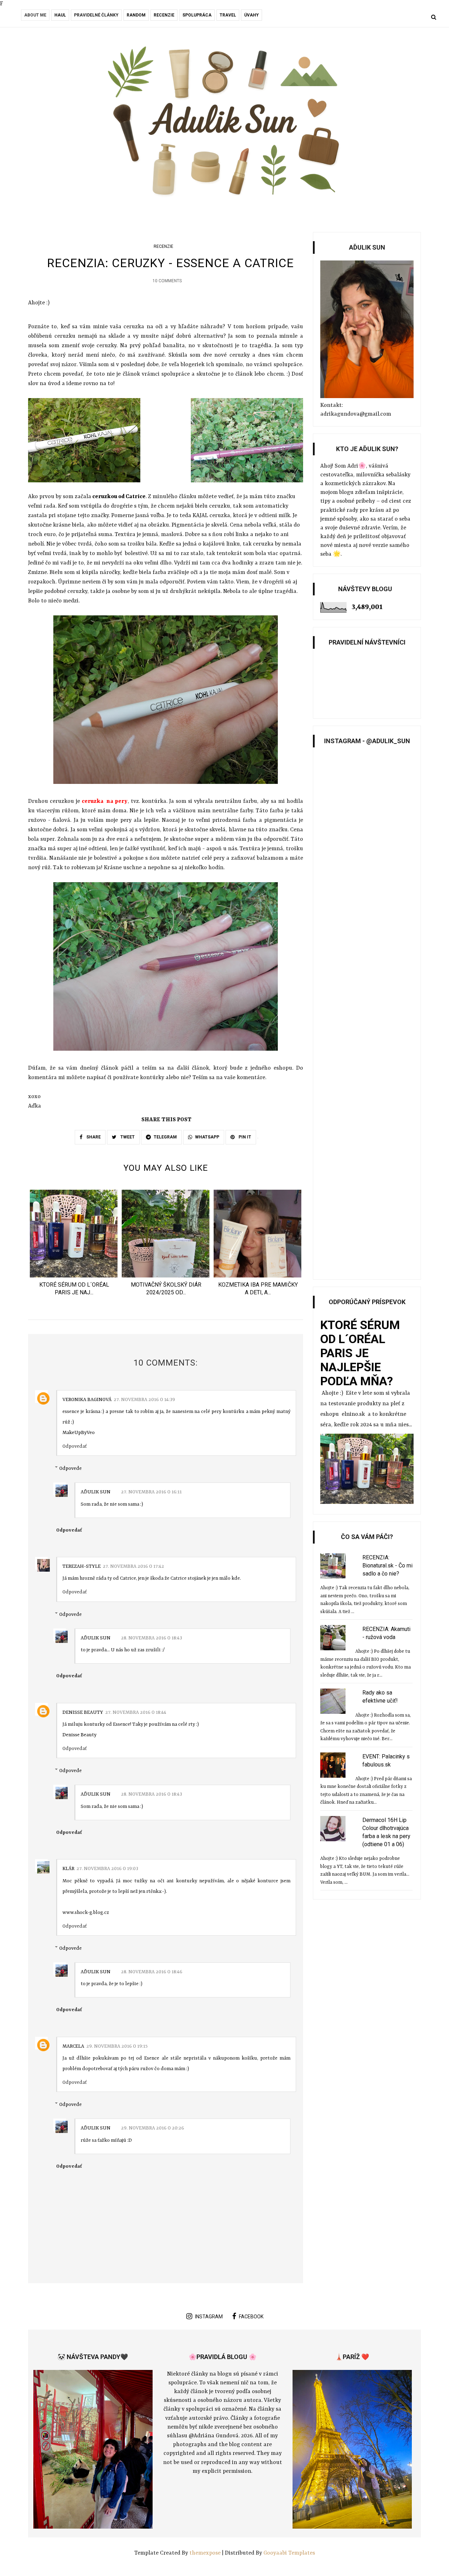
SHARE (93, 1137)
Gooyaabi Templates (289, 2553)
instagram (209, 2317)
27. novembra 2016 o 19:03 (107, 1869)
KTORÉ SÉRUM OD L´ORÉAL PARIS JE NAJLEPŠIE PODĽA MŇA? (360, 1353)
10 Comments (167, 281)
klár (68, 1869)
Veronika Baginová (87, 1400)
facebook (251, 2317)
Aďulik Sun (96, 1492)
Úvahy (252, 15)
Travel (228, 15)
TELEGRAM (165, 1137)
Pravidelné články (96, 15)
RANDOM (136, 15)
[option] (74, 1245)
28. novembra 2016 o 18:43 (152, 1638)
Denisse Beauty (83, 1712)
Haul (60, 15)
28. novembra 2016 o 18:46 (152, 1972)
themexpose (205, 2553)
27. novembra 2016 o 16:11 (151, 1492)
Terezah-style (82, 1566)
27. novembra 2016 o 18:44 (136, 1712)
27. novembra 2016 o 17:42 (133, 1566)
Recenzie (164, 15)
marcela (73, 2046)
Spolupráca (197, 15)
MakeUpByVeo (79, 1433)
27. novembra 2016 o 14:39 (144, 1400)
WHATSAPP (207, 1137)
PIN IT (244, 1137)
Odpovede (71, 1468)
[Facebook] (23, 18)
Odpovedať (75, 1446)
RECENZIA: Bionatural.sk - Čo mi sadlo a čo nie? (387, 1566)
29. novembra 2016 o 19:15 (117, 2046)
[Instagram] (33, 18)
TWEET (127, 1137)
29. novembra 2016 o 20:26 (153, 2128)
